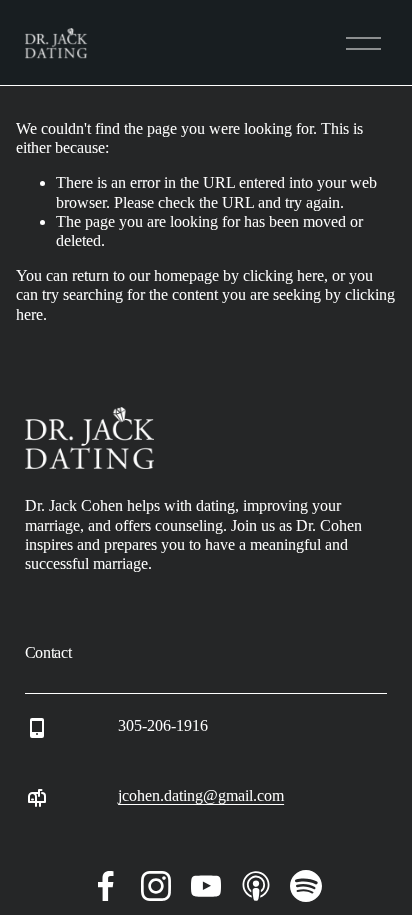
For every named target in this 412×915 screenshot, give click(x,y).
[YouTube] (206, 886)
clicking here (283, 275)
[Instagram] (156, 886)
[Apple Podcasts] (256, 886)
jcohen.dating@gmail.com (201, 795)
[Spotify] (306, 886)
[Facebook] (106, 886)
